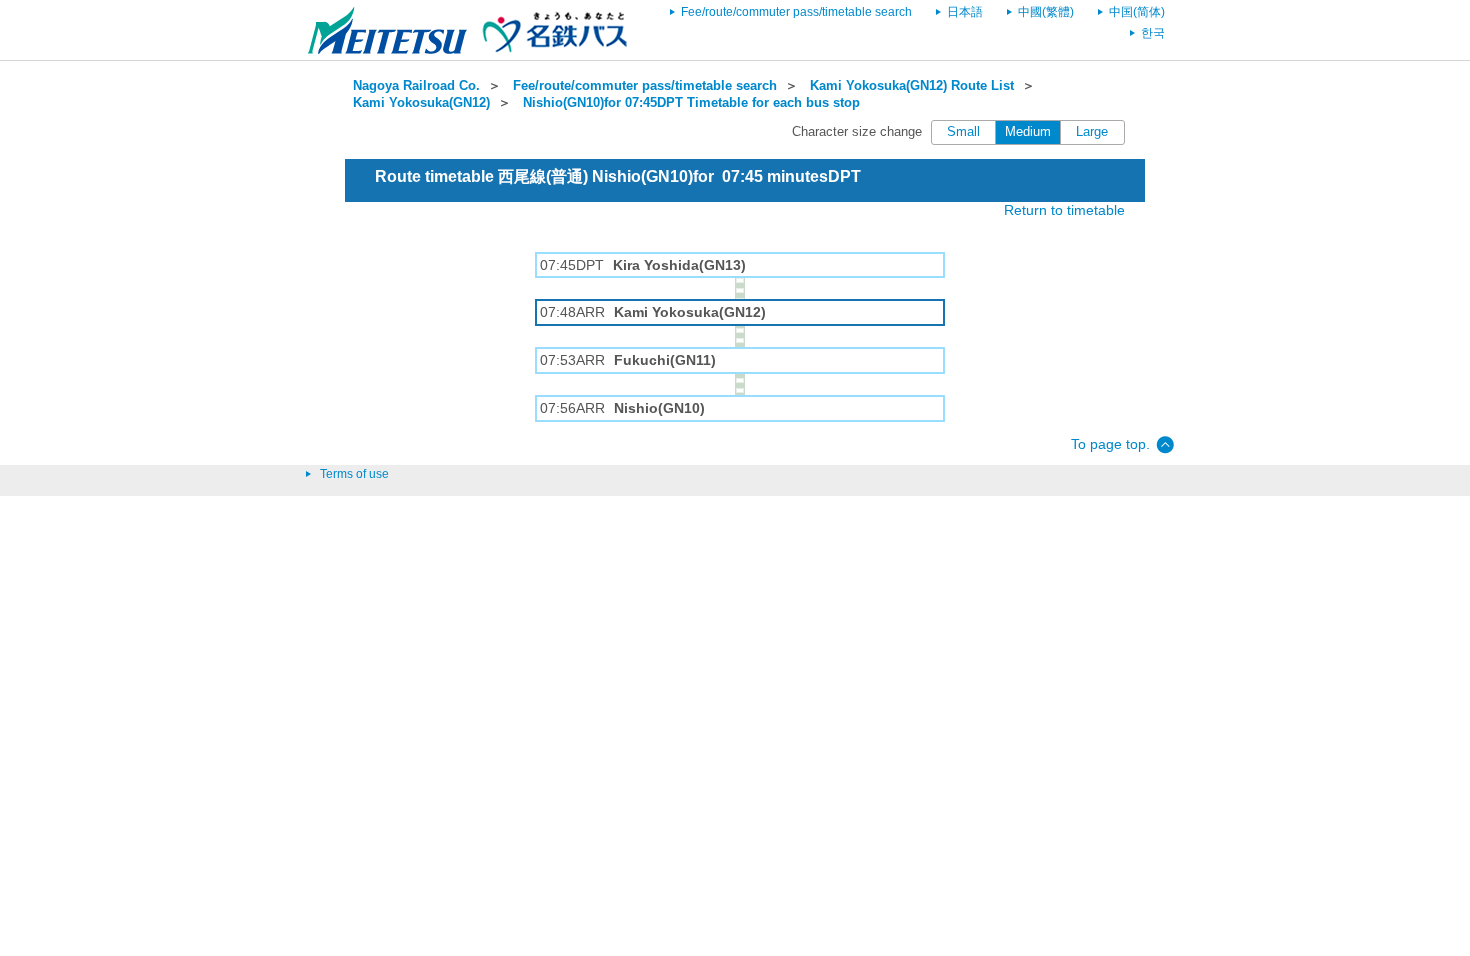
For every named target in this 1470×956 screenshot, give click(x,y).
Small (963, 132)
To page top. (1110, 444)
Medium (1028, 132)
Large (1092, 132)
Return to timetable (1064, 210)
